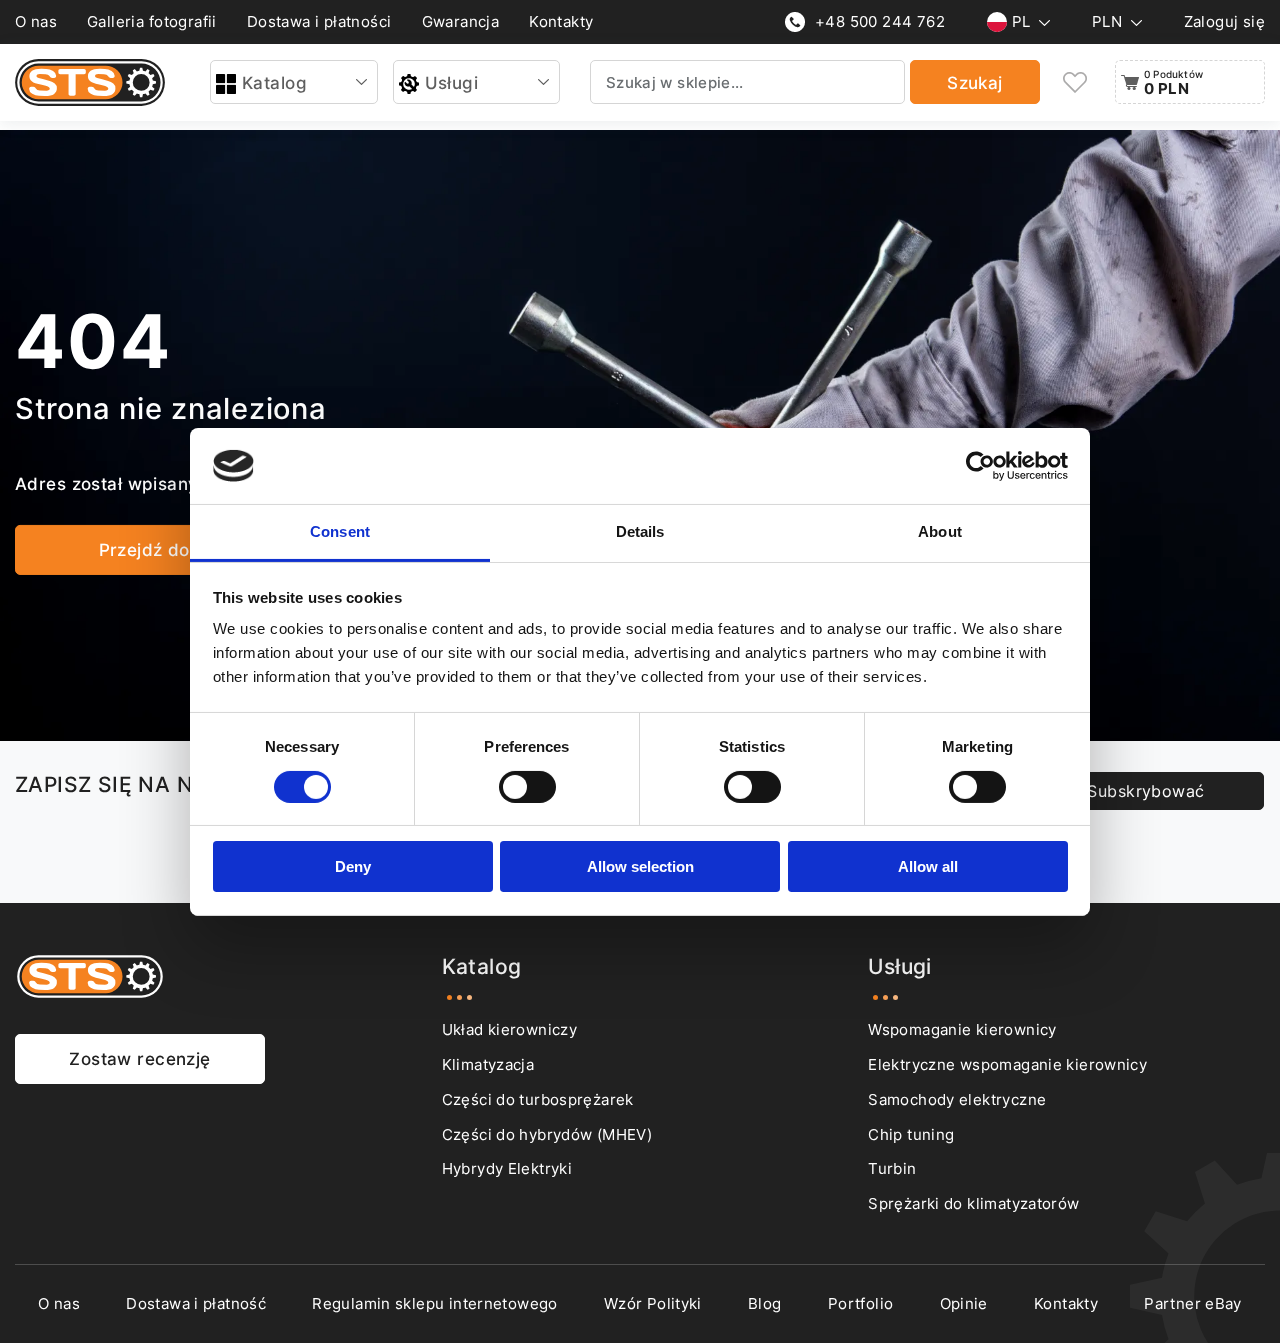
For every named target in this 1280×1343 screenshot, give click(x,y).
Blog (765, 1303)
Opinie (964, 1303)
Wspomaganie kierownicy (962, 1029)
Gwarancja (461, 21)
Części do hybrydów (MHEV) (547, 1134)
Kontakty (561, 21)
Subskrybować (1145, 791)
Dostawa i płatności (319, 21)
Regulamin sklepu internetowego (434, 1303)
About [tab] (940, 531)
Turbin (892, 1168)
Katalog (274, 82)
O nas (36, 21)
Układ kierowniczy (509, 1029)
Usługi (452, 82)
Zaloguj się (1224, 21)
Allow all (928, 866)
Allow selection (640, 866)
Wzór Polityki (653, 1303)
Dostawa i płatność (196, 1303)
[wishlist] (1075, 82)
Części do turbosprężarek (538, 1099)
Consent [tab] (340, 531)
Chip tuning (911, 1134)
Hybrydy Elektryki (507, 1168)
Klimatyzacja (488, 1064)
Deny (353, 866)
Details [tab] (640, 531)
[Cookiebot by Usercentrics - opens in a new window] (980, 466)
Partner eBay (1193, 1303)
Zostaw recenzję (139, 1058)
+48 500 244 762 (880, 21)
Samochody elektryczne (957, 1099)
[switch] (527, 787)
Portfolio (860, 1303)
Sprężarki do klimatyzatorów (973, 1203)
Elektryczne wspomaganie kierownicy (1007, 1064)
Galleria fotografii (152, 21)
